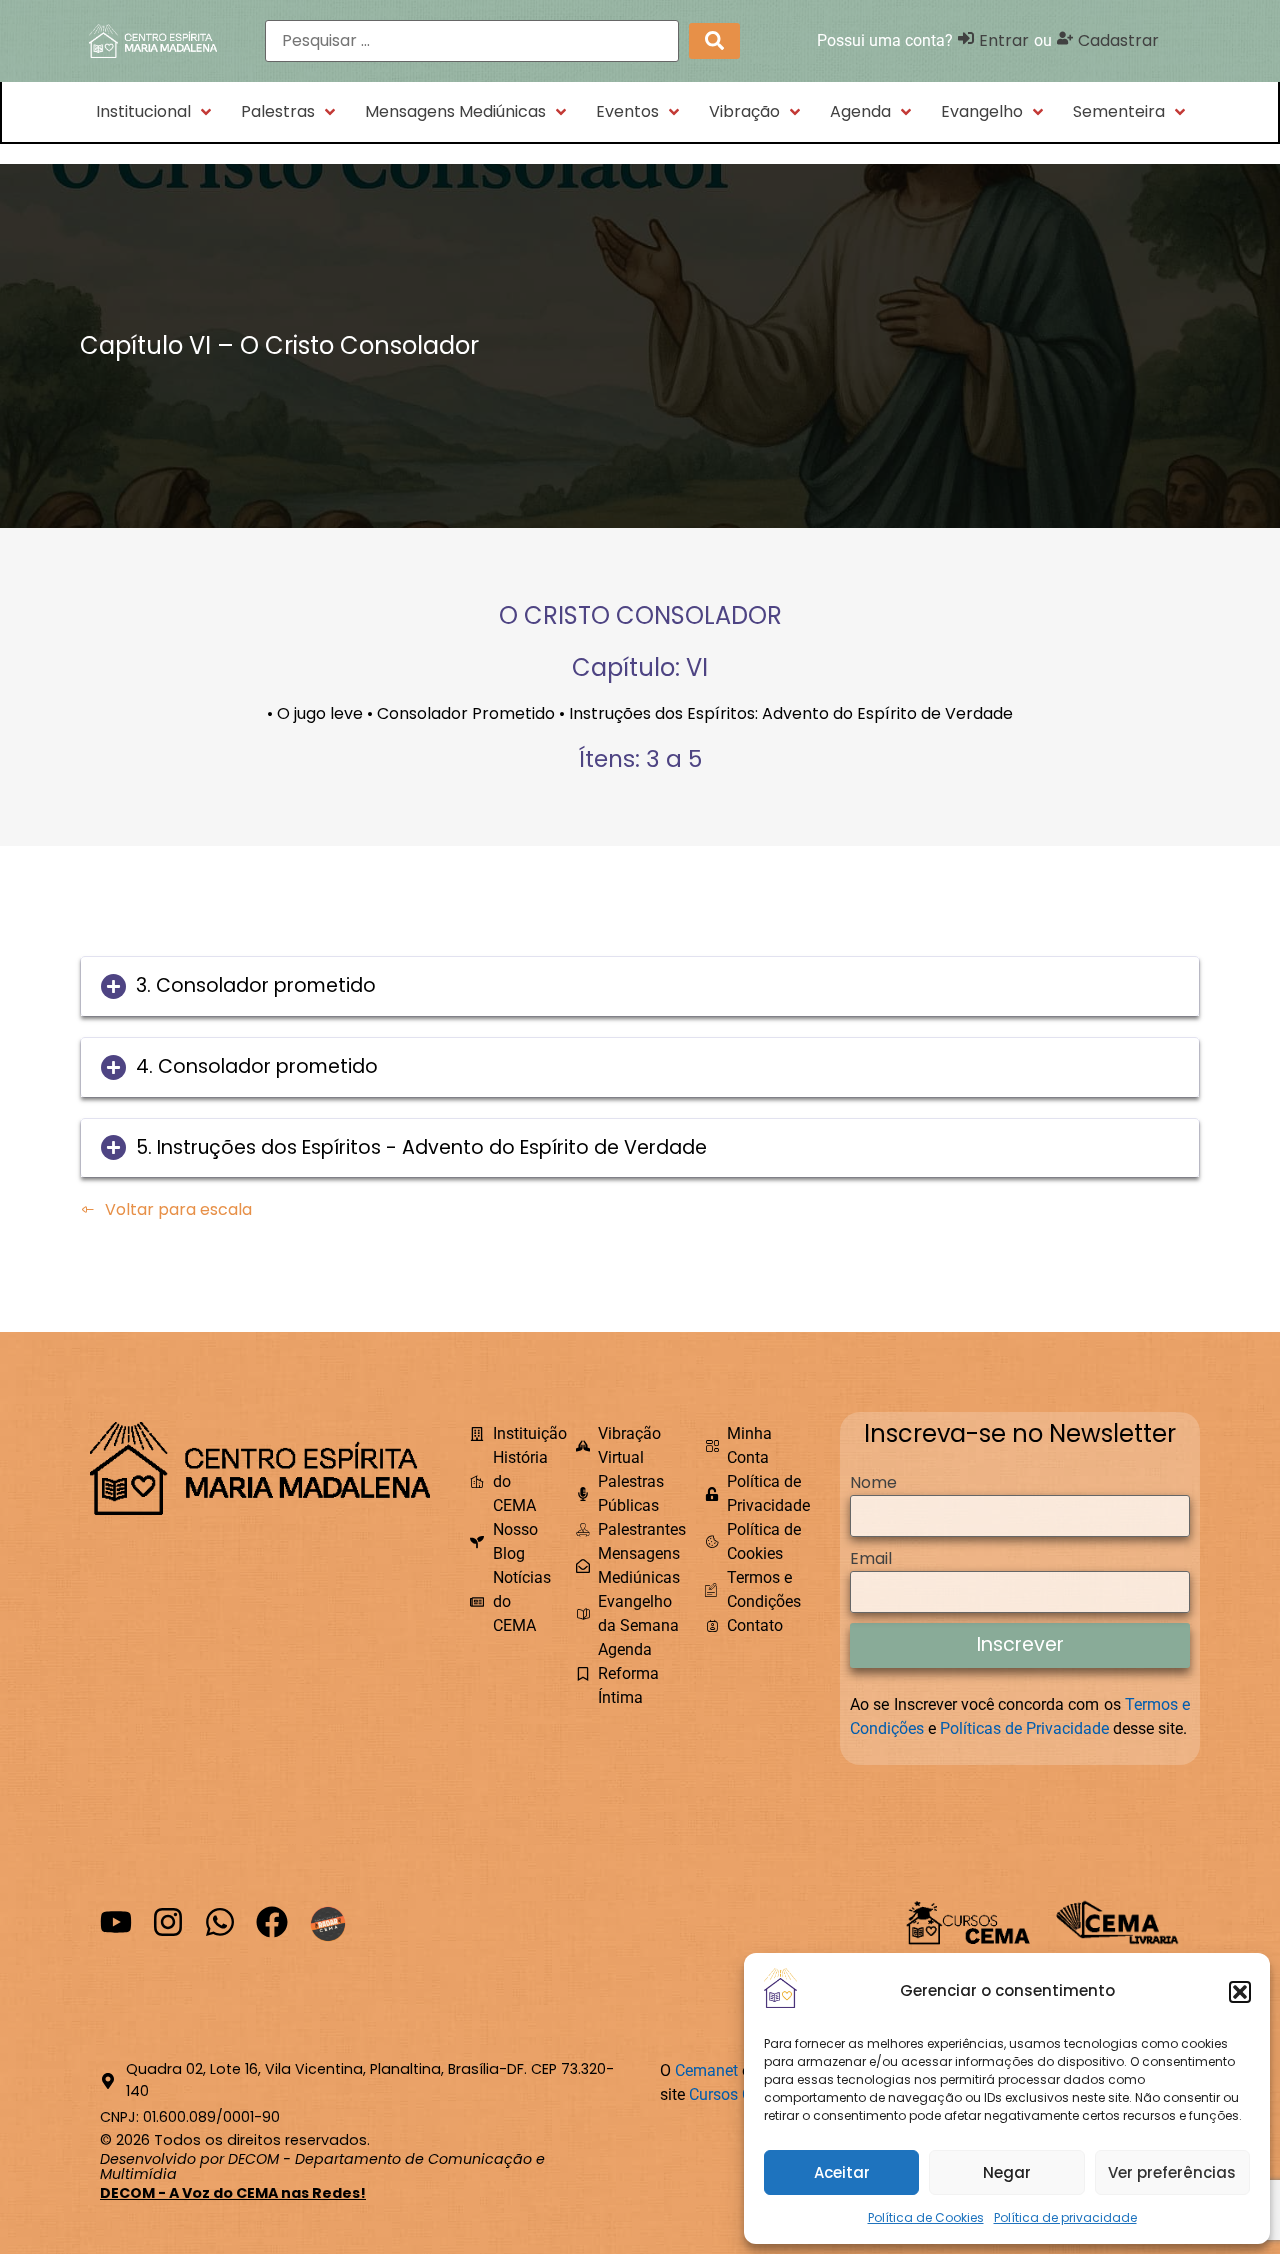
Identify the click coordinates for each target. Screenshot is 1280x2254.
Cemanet (706, 2070)
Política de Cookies (926, 2217)
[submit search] (714, 40)
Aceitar (842, 2172)
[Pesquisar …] (472, 41)
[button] (1240, 1992)
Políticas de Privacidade (1024, 1728)
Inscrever (1020, 1644)
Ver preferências (1172, 2172)
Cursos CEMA (737, 2094)
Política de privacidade (1065, 2217)
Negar (1007, 2172)
